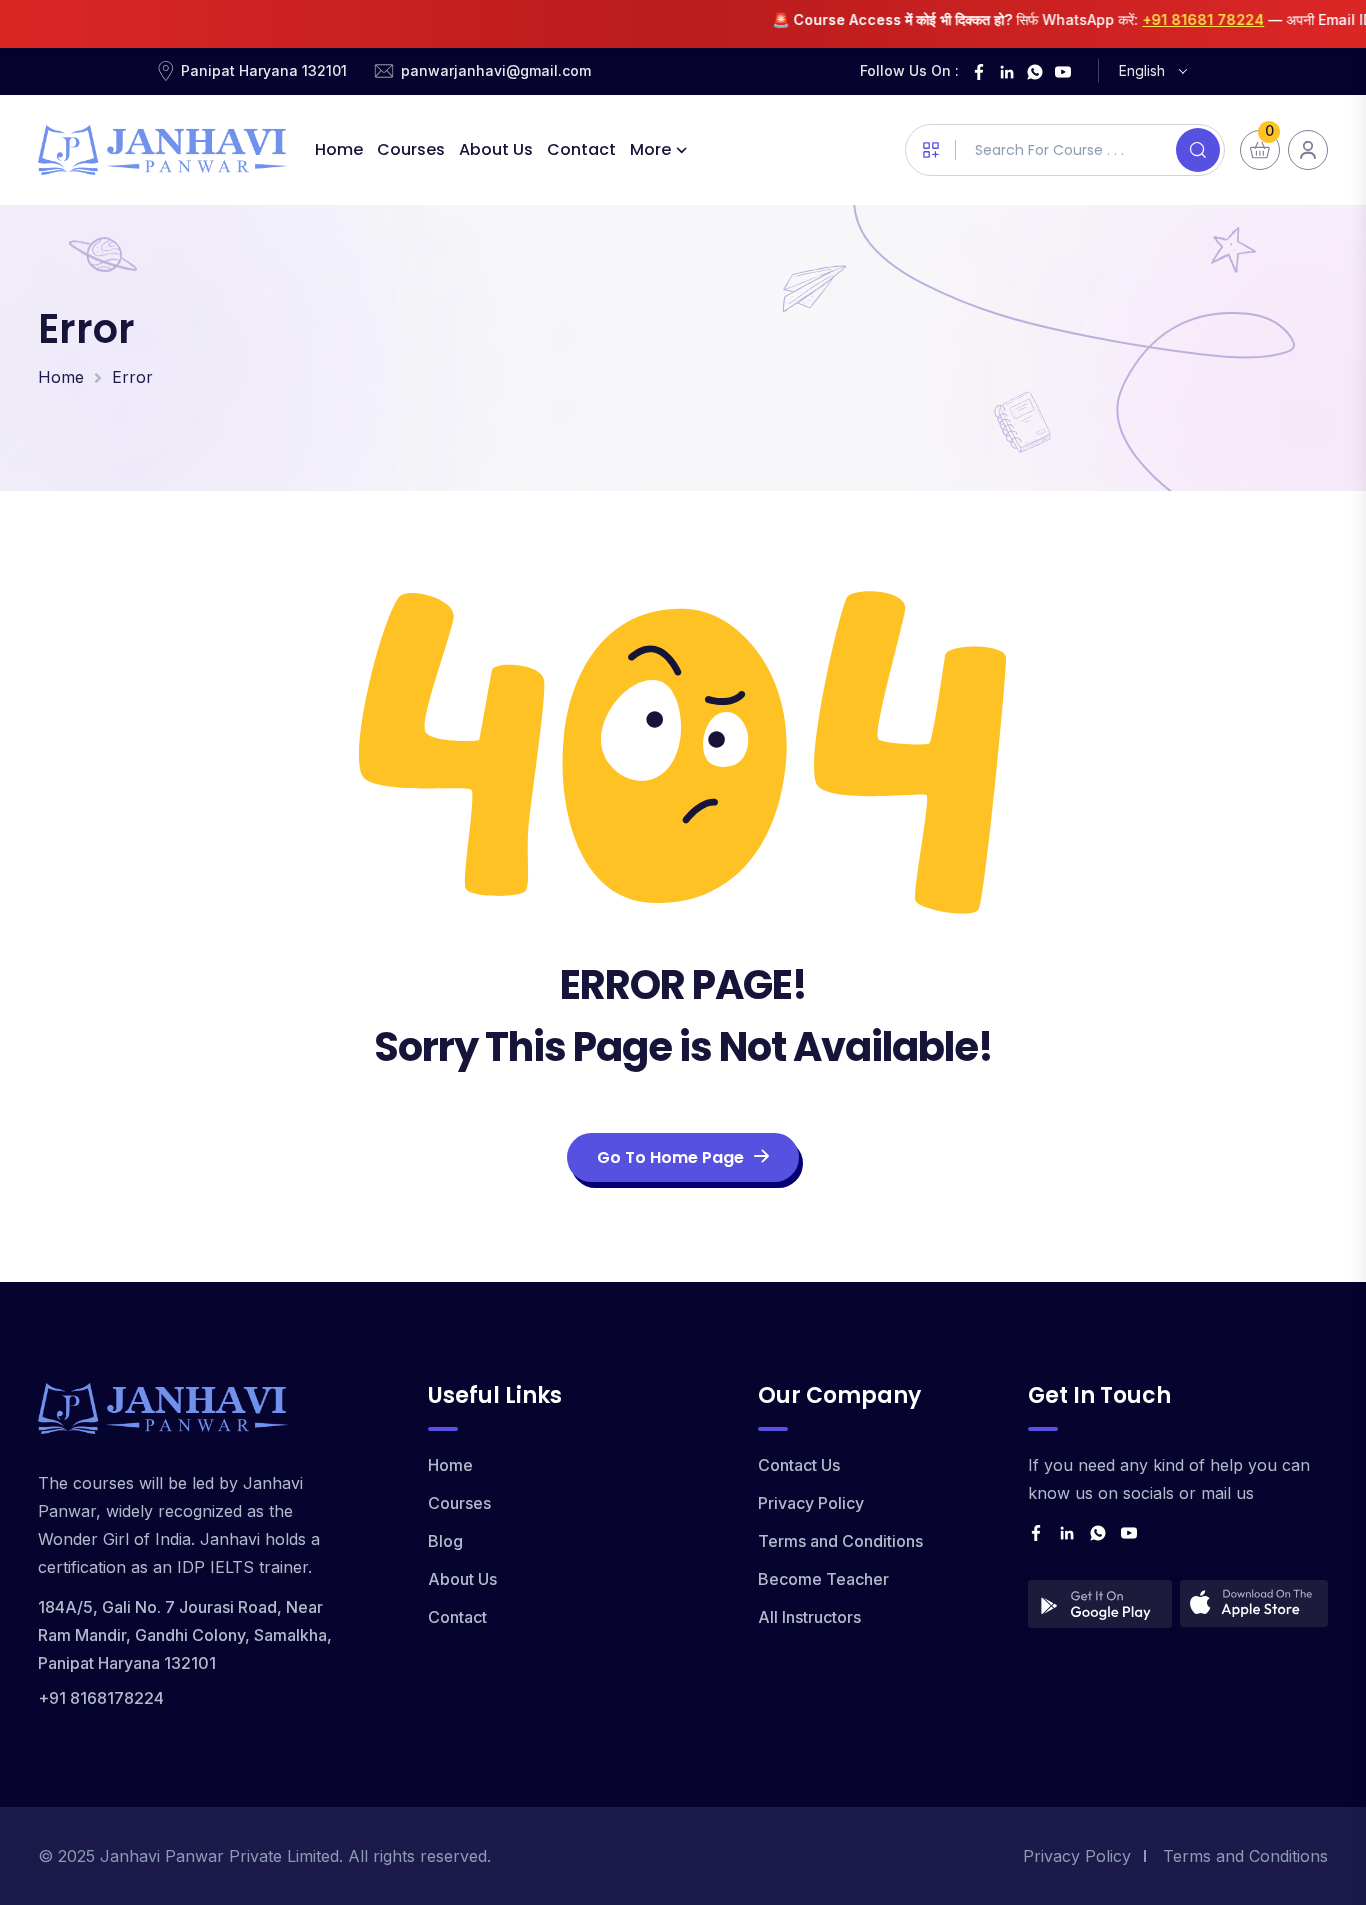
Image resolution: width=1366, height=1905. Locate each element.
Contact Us (799, 1465)
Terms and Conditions (840, 1541)
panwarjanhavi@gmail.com (496, 70)
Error (132, 377)
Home (339, 149)
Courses (411, 149)
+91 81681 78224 (1179, 19)
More (650, 149)
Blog (445, 1541)
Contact (581, 149)
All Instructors (809, 1617)
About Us (496, 149)
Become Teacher (823, 1579)
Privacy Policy (811, 1503)
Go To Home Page (670, 1157)
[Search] (1198, 150)
